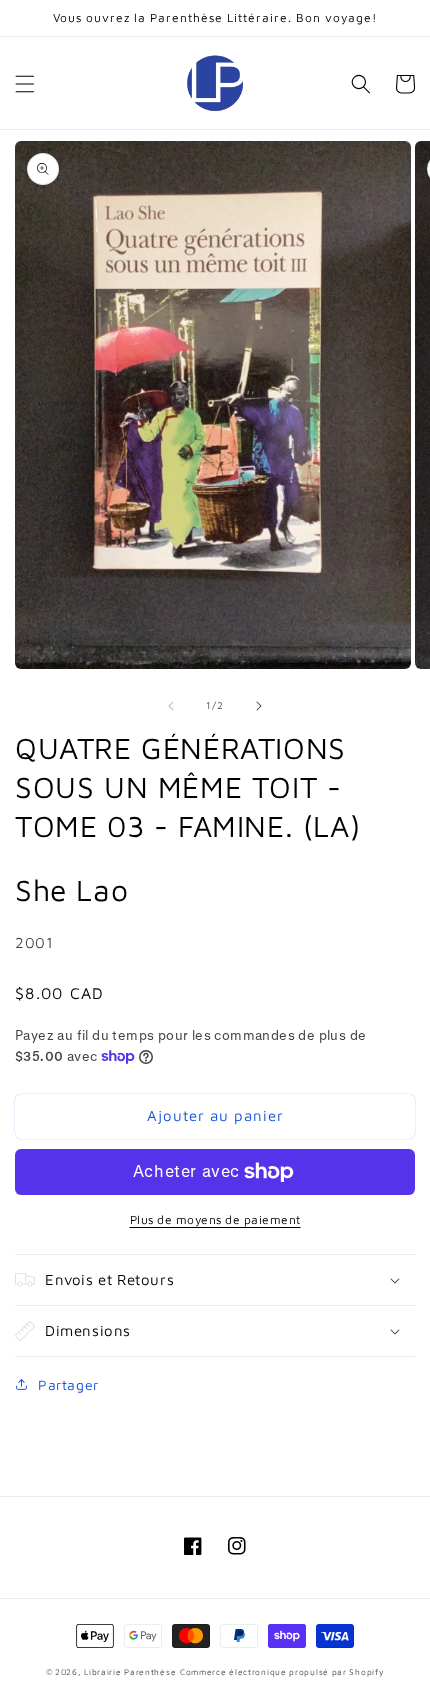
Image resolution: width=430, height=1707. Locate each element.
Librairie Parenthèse (130, 1672)
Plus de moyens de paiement (215, 1219)
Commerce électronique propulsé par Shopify (282, 1672)
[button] (25, 84)
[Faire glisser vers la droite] (259, 706)
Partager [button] (68, 1384)
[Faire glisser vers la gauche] (171, 706)
